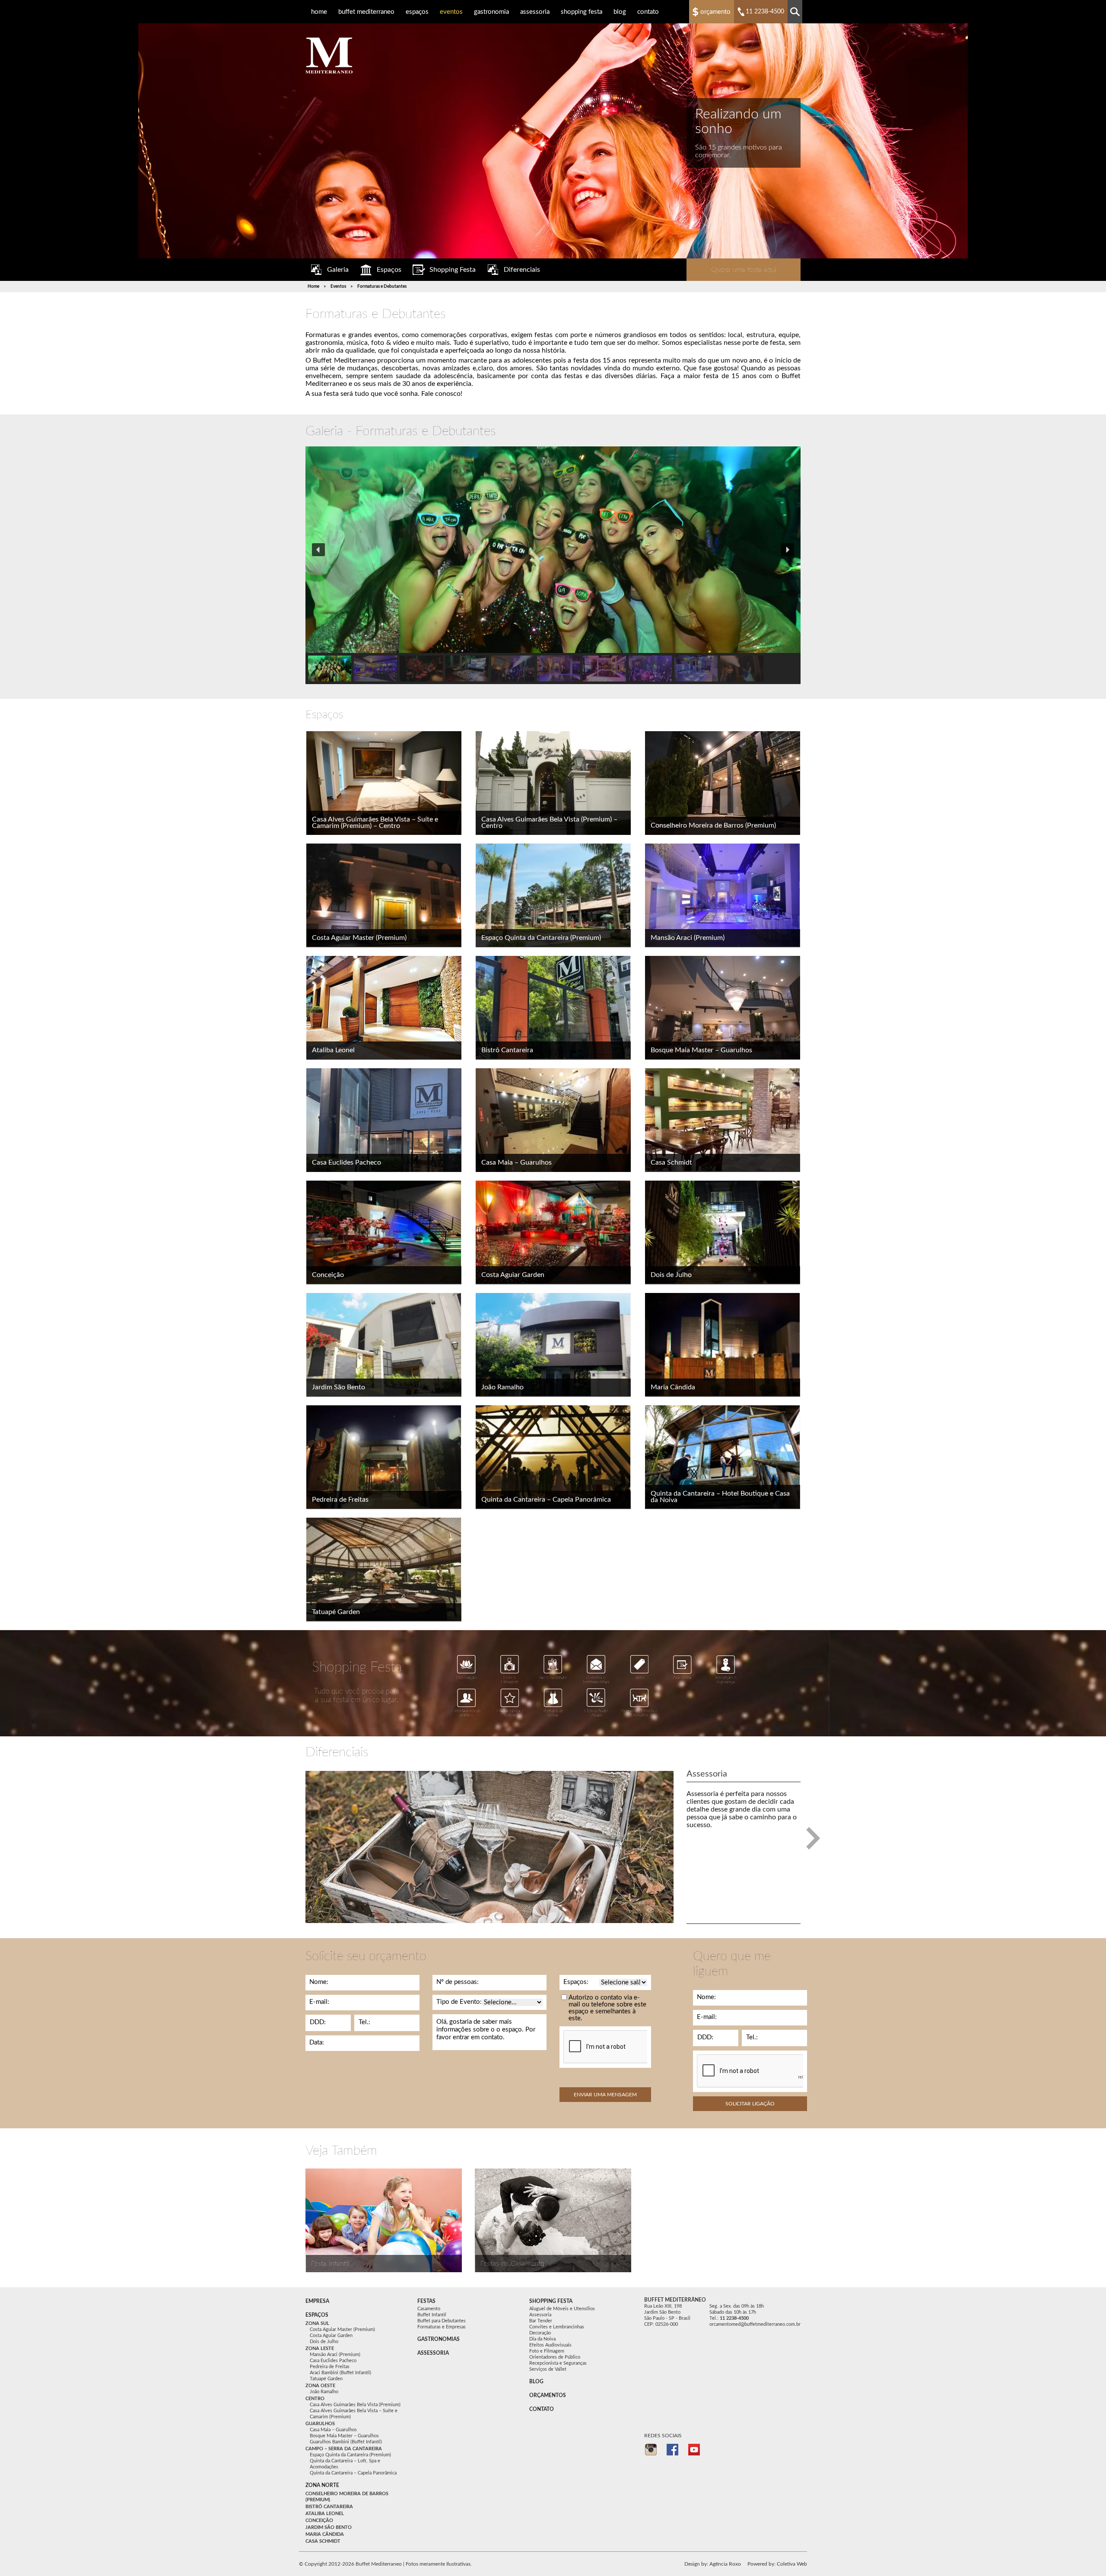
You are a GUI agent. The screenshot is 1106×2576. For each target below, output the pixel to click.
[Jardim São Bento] (384, 1345)
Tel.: (364, 2022)
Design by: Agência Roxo (713, 2564)
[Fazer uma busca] (795, 12)
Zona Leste (320, 2348)
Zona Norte (322, 2485)
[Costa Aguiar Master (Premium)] (384, 895)
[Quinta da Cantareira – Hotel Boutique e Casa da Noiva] (723, 1457)
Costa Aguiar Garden (513, 1275)
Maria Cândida (673, 1387)
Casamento (429, 2309)
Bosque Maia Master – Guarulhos (701, 1050)
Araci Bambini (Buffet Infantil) (340, 2373)
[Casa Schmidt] (723, 1120)
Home (319, 12)
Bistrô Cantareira (507, 1050)
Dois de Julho (671, 1275)
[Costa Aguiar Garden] (553, 1232)
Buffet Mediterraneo (366, 12)
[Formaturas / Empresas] (384, 2220)
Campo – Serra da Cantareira (344, 2449)
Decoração (467, 1678)
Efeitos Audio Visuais (596, 1713)
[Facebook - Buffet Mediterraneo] (672, 2450)
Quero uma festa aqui (744, 270)
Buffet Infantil (432, 2315)
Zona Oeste (320, 2386)
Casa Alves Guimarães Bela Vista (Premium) (355, 2405)
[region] (553, 565)
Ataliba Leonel (333, 1050)
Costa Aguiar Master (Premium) (359, 938)
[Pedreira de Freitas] (384, 1457)
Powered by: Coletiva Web (777, 2564)
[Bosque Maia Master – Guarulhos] (723, 1008)
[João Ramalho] (553, 1345)
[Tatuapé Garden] (384, 1570)
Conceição (328, 1275)
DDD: (318, 2022)
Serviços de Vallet (548, 2369)
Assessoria (535, 12)
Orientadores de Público (555, 2357)
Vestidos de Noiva (553, 1713)
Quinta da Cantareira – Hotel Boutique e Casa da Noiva (720, 1497)
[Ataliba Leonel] (384, 1008)
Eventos (451, 12)
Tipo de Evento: (459, 2002)
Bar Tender (541, 2321)
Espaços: (576, 1982)
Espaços (417, 12)
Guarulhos (320, 2424)
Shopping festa (551, 2301)
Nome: (319, 1982)
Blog (620, 12)
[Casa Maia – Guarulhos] (553, 1120)
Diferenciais (522, 270)
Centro (315, 2399)
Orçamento (715, 12)
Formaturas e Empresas (442, 2327)
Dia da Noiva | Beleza (510, 1713)
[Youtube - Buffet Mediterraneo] (694, 2450)
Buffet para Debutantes (442, 2321)
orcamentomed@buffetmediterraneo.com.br (755, 2324)
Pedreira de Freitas (340, 1500)
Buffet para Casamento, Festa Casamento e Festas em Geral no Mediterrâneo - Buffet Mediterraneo (329, 56)
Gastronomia (491, 12)
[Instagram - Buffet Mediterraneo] (651, 2450)
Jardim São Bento (338, 1387)
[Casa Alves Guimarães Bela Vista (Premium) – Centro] (553, 783)
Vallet (639, 1678)
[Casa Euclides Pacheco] (384, 1120)
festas (426, 2301)
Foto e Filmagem (510, 1680)
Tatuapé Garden (336, 1612)
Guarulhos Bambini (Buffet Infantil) (346, 2442)
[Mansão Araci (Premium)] (723, 895)
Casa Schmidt (671, 1162)
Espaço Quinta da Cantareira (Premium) (541, 938)
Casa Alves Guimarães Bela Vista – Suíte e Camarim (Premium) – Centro (375, 823)
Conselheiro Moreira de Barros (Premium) (713, 825)
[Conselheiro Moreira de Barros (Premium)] (723, 783)
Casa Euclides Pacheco (346, 1162)
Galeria (338, 270)
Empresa (317, 2301)
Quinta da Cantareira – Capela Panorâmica (546, 1500)
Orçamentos (548, 2395)
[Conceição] (384, 1232)
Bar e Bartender (553, 1678)
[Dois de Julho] (723, 1232)
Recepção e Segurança (726, 1680)
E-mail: (319, 2002)
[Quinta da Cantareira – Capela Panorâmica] (553, 1457)
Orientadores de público (466, 1713)
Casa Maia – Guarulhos (516, 1162)
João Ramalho (502, 1387)
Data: (317, 2043)
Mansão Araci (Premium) (688, 938)
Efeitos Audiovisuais (550, 2345)
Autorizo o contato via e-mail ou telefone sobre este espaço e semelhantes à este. (607, 2008)
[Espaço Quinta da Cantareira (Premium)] (553, 895)
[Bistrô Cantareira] (553, 1008)
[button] (318, 550)
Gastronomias (439, 2339)
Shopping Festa (582, 12)
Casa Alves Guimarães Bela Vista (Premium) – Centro (549, 823)
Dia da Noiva (542, 2339)
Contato (648, 12)
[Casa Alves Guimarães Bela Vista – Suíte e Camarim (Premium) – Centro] (384, 783)
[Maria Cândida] (723, 1345)
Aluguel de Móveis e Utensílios (639, 1713)
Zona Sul (317, 2323)
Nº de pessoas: (458, 1982)
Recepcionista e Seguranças (558, 2363)
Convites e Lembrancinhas (596, 1680)
